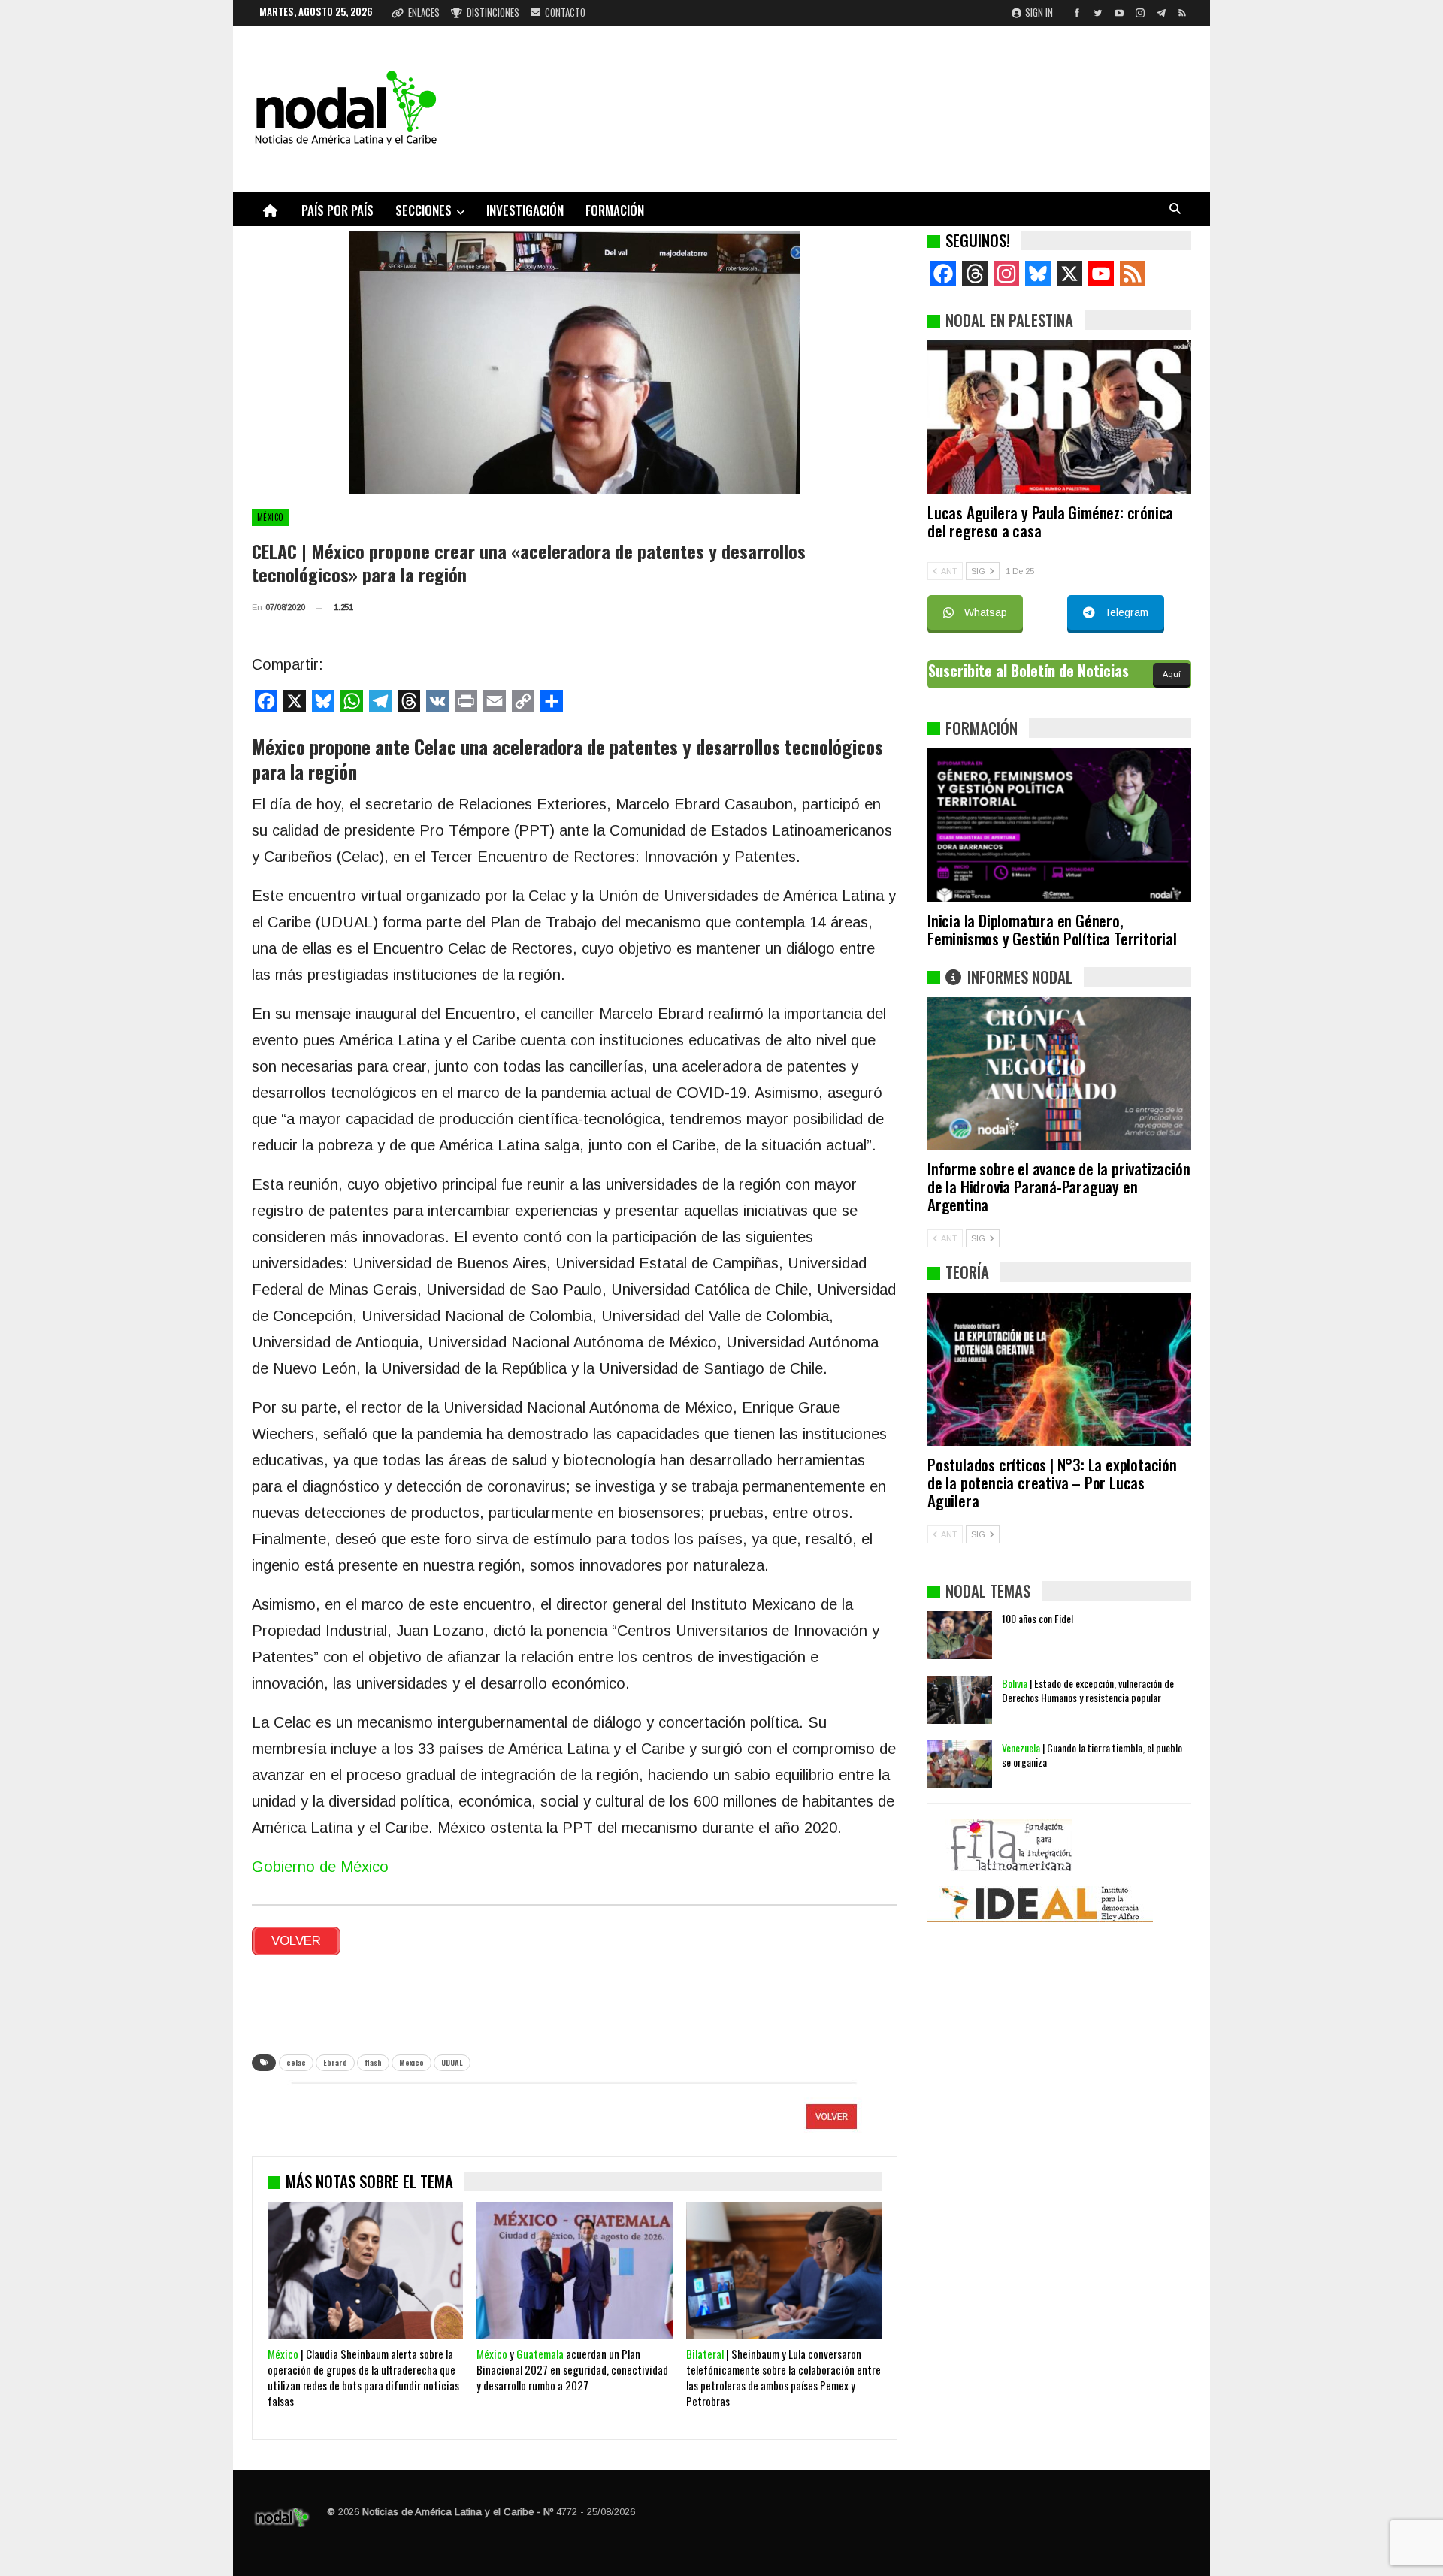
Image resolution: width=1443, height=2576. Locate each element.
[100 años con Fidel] (960, 1635)
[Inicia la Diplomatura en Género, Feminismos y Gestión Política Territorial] (1059, 825)
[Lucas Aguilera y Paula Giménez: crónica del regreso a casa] (1059, 417)
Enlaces (424, 12)
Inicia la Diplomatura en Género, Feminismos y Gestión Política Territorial (1052, 929)
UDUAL (452, 2062)
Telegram (1126, 612)
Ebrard (335, 2062)
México (270, 517)
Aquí (1172, 674)
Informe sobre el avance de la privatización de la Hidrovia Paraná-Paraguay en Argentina (1059, 1186)
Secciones (424, 210)
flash (373, 2062)
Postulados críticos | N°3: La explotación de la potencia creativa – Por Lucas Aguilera (1052, 1482)
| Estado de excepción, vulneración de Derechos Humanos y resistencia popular (1088, 1690)
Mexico (411, 2062)
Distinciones (493, 12)
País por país (337, 210)
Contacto (565, 12)
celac (296, 2062)
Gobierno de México (320, 1867)
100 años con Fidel (1038, 1618)
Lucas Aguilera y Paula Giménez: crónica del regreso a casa (1050, 521)
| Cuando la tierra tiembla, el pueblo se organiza (1092, 1755)
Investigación (525, 210)
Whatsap (986, 612)
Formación (615, 210)
